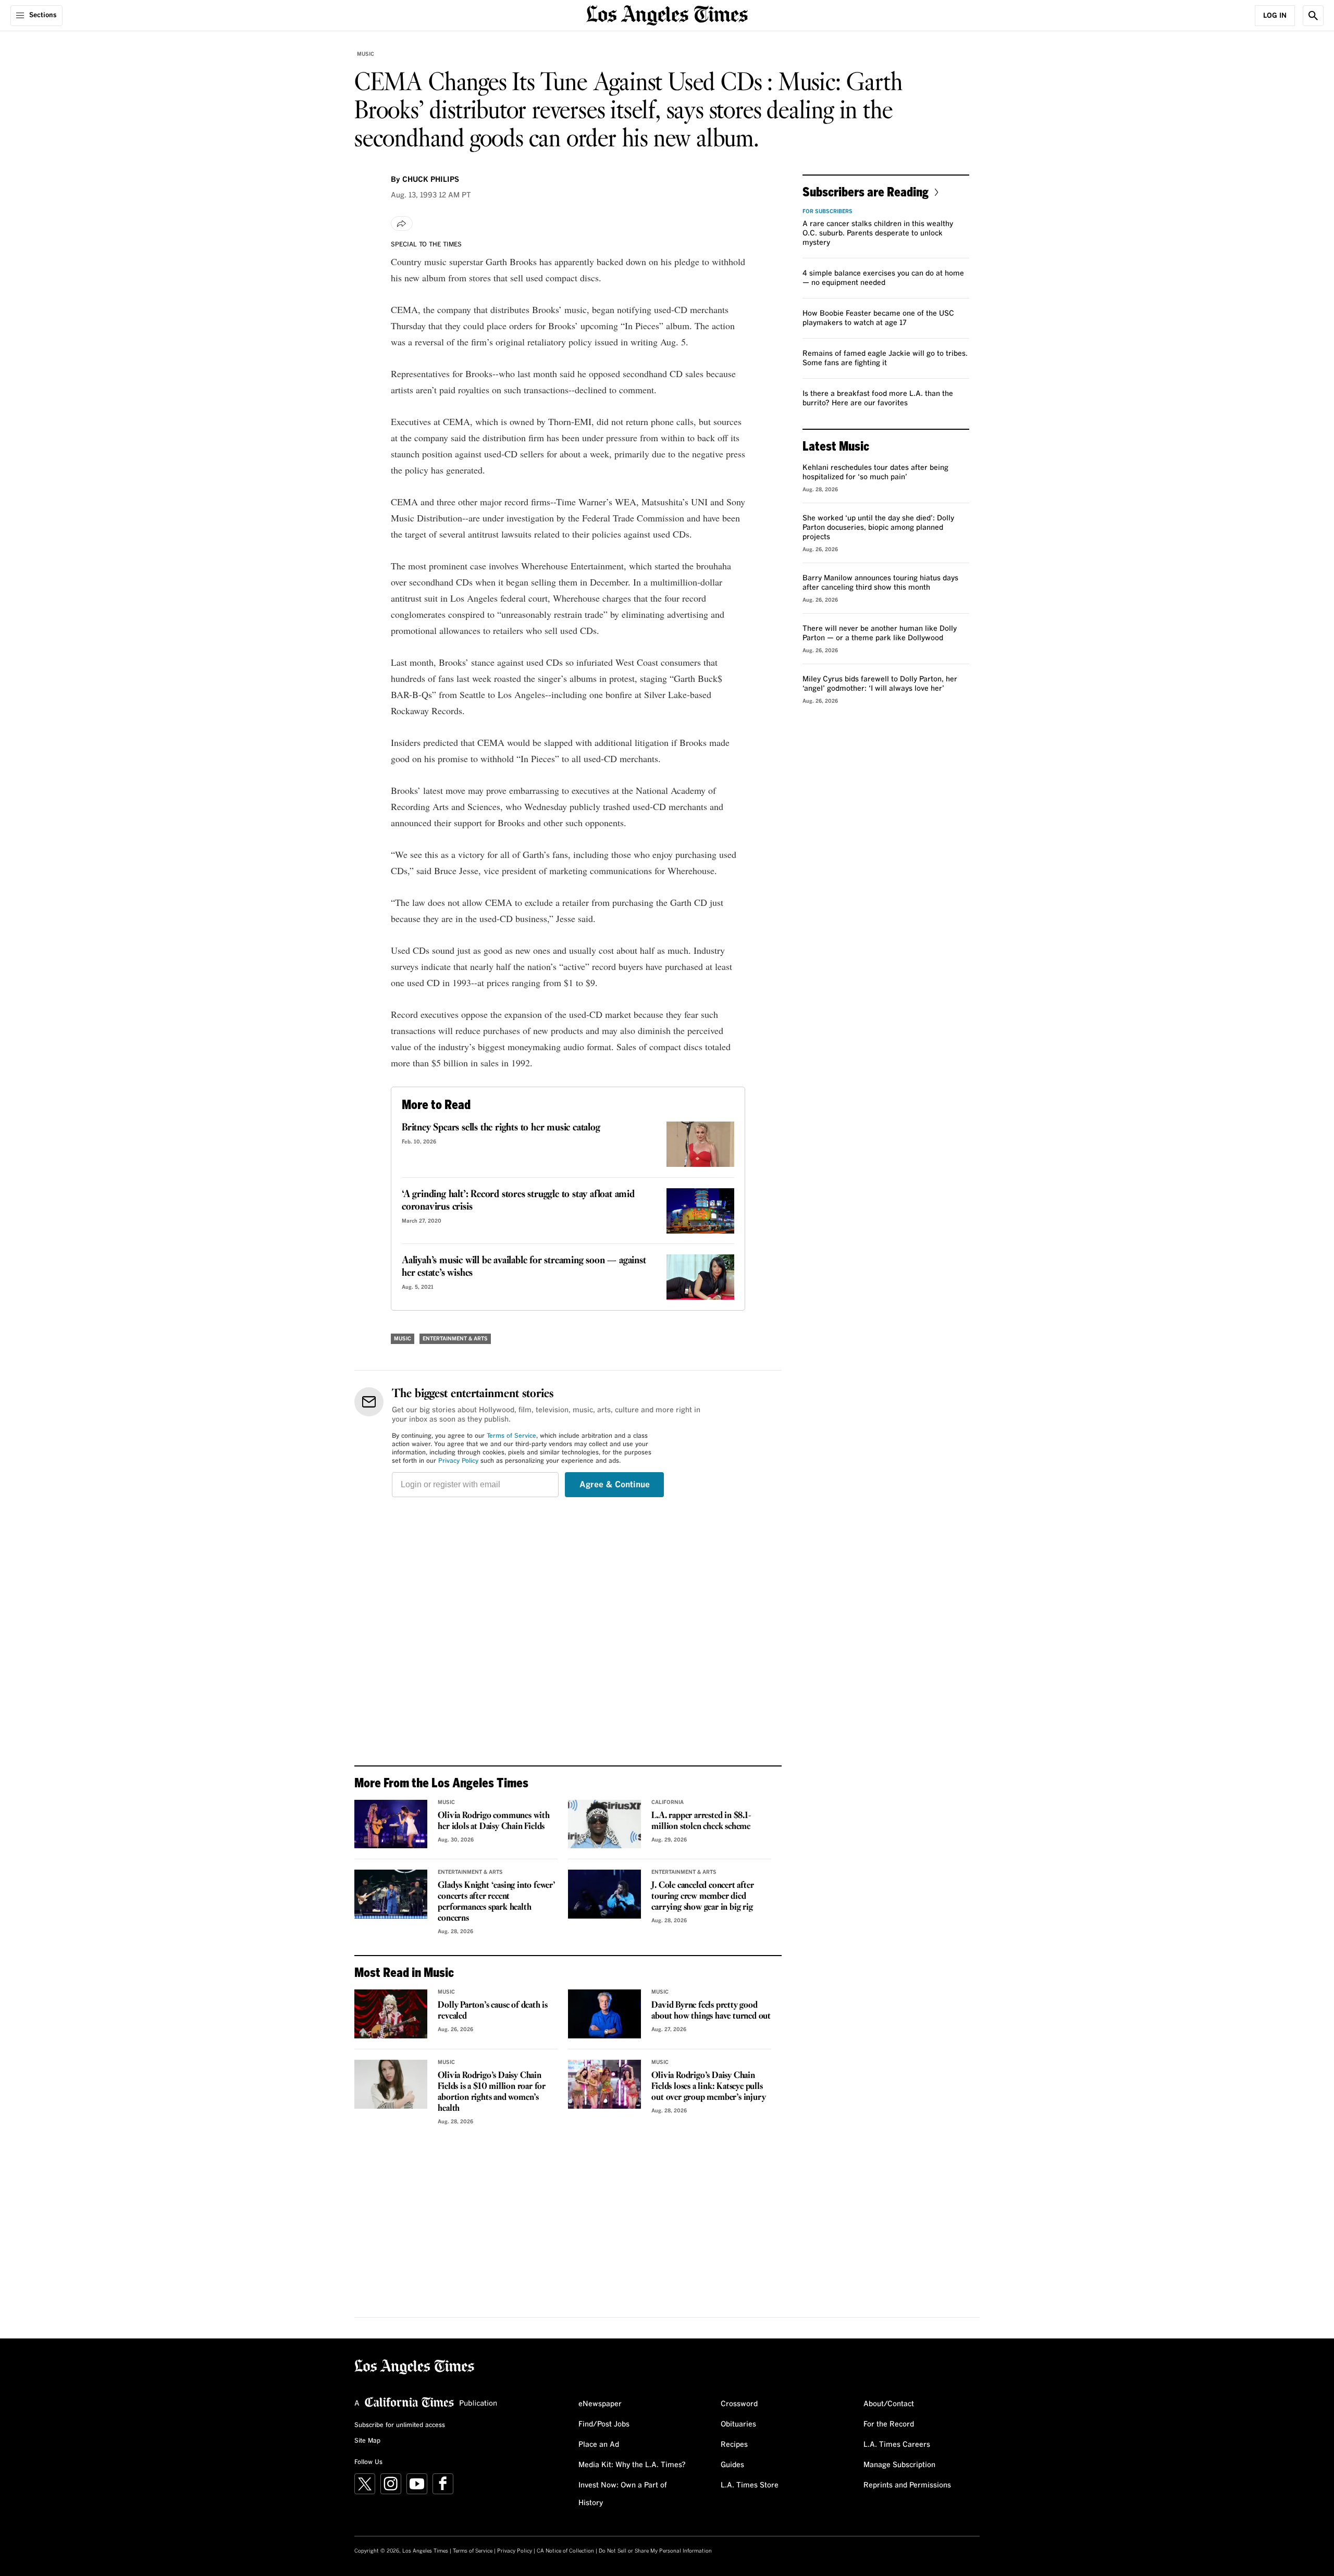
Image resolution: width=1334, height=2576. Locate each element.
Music (366, 54)
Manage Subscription (899, 2465)
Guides (732, 2465)
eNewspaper (600, 2404)
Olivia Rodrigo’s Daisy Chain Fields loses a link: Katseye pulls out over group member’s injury (708, 2087)
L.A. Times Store (750, 2485)
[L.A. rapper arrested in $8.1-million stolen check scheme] (604, 1824)
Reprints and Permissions (907, 2485)
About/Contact (889, 2404)
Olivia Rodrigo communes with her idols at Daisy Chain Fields (493, 1821)
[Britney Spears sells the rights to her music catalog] (700, 1144)
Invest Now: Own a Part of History (623, 2494)
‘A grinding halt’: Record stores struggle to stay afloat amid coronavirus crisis (518, 1201)
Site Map (367, 2441)
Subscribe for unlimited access (400, 2425)
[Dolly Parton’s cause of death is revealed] (391, 2014)
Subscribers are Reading (866, 191)
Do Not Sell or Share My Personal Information (655, 2551)
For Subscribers (827, 211)
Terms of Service (511, 1436)
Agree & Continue (615, 1485)
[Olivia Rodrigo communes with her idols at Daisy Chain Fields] (391, 1824)
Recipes (734, 2445)
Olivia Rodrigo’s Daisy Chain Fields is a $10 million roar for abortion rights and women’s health (492, 2092)
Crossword (739, 2404)
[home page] (667, 14)
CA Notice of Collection (565, 2551)
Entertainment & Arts (455, 1339)
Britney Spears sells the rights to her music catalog (501, 1128)
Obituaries (738, 2424)
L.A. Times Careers (897, 2445)
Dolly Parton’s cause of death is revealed (493, 2011)
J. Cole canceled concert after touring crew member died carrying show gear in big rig (702, 1896)
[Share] (402, 223)
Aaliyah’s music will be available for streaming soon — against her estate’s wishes (524, 1267)
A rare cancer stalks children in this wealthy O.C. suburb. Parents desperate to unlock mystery (878, 233)
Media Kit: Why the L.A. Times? (632, 2465)
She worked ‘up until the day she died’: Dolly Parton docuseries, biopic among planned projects (878, 528)
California (668, 1802)
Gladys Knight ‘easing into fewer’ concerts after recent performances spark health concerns (496, 1902)
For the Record (889, 2424)
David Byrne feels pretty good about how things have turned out (711, 2011)
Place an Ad (599, 2445)
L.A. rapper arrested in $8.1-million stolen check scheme (701, 1821)
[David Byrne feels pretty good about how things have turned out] (604, 2014)
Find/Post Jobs (604, 2424)
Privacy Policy (458, 1461)
